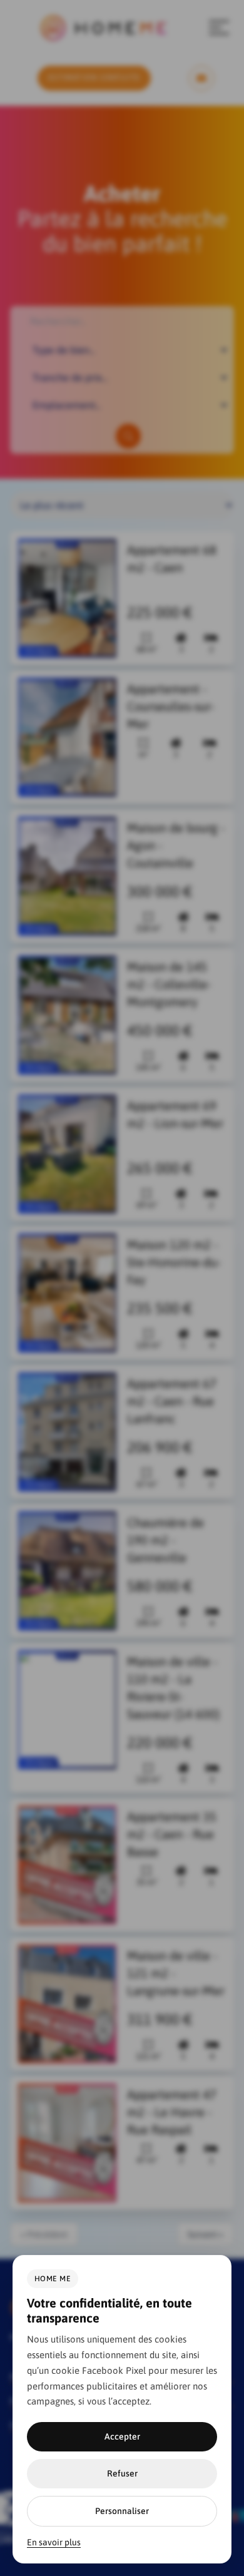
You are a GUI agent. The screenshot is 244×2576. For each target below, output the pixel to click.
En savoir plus (54, 2542)
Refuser (122, 2473)
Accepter (122, 2436)
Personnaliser (122, 2511)
